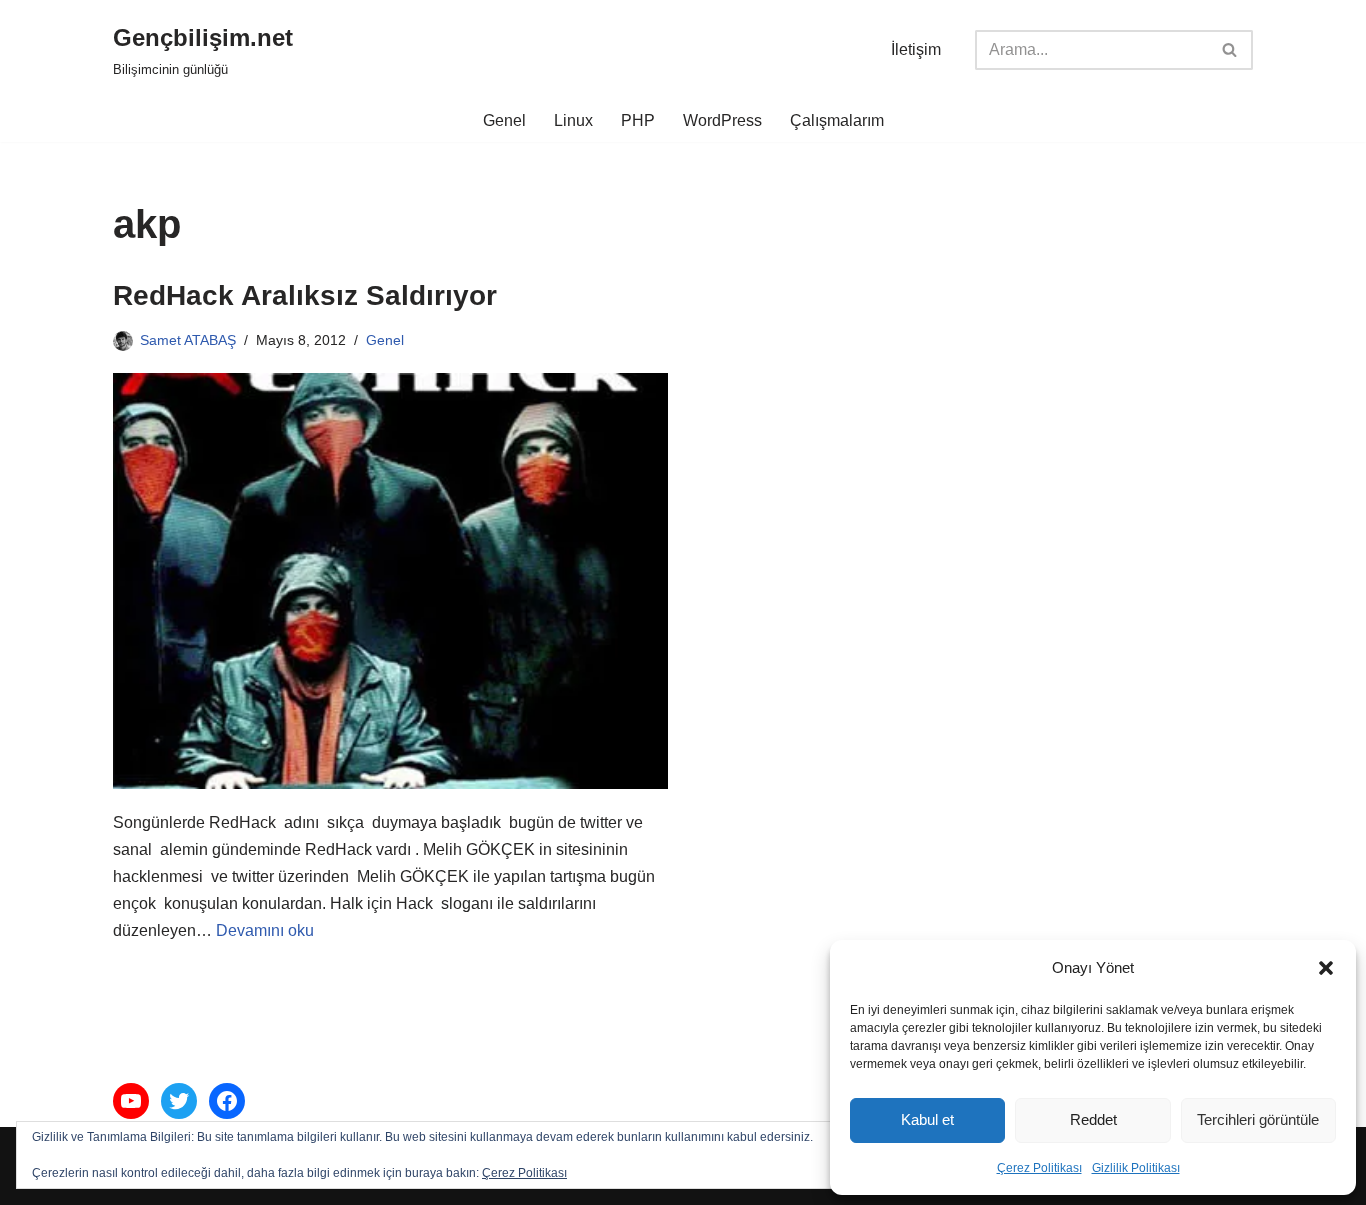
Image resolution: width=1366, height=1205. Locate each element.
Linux (573, 120)
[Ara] (1230, 50)
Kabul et (927, 1119)
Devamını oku (265, 930)
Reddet (1093, 1119)
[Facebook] (227, 1101)
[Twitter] (179, 1101)
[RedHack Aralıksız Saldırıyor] (390, 581)
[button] (1326, 968)
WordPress (722, 120)
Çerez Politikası (1039, 1168)
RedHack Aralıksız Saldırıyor (305, 295)
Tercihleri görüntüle (1258, 1119)
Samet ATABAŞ (188, 340)
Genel (504, 120)
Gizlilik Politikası (1136, 1168)
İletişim (916, 49)
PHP (638, 120)
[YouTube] (131, 1101)
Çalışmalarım (837, 120)
